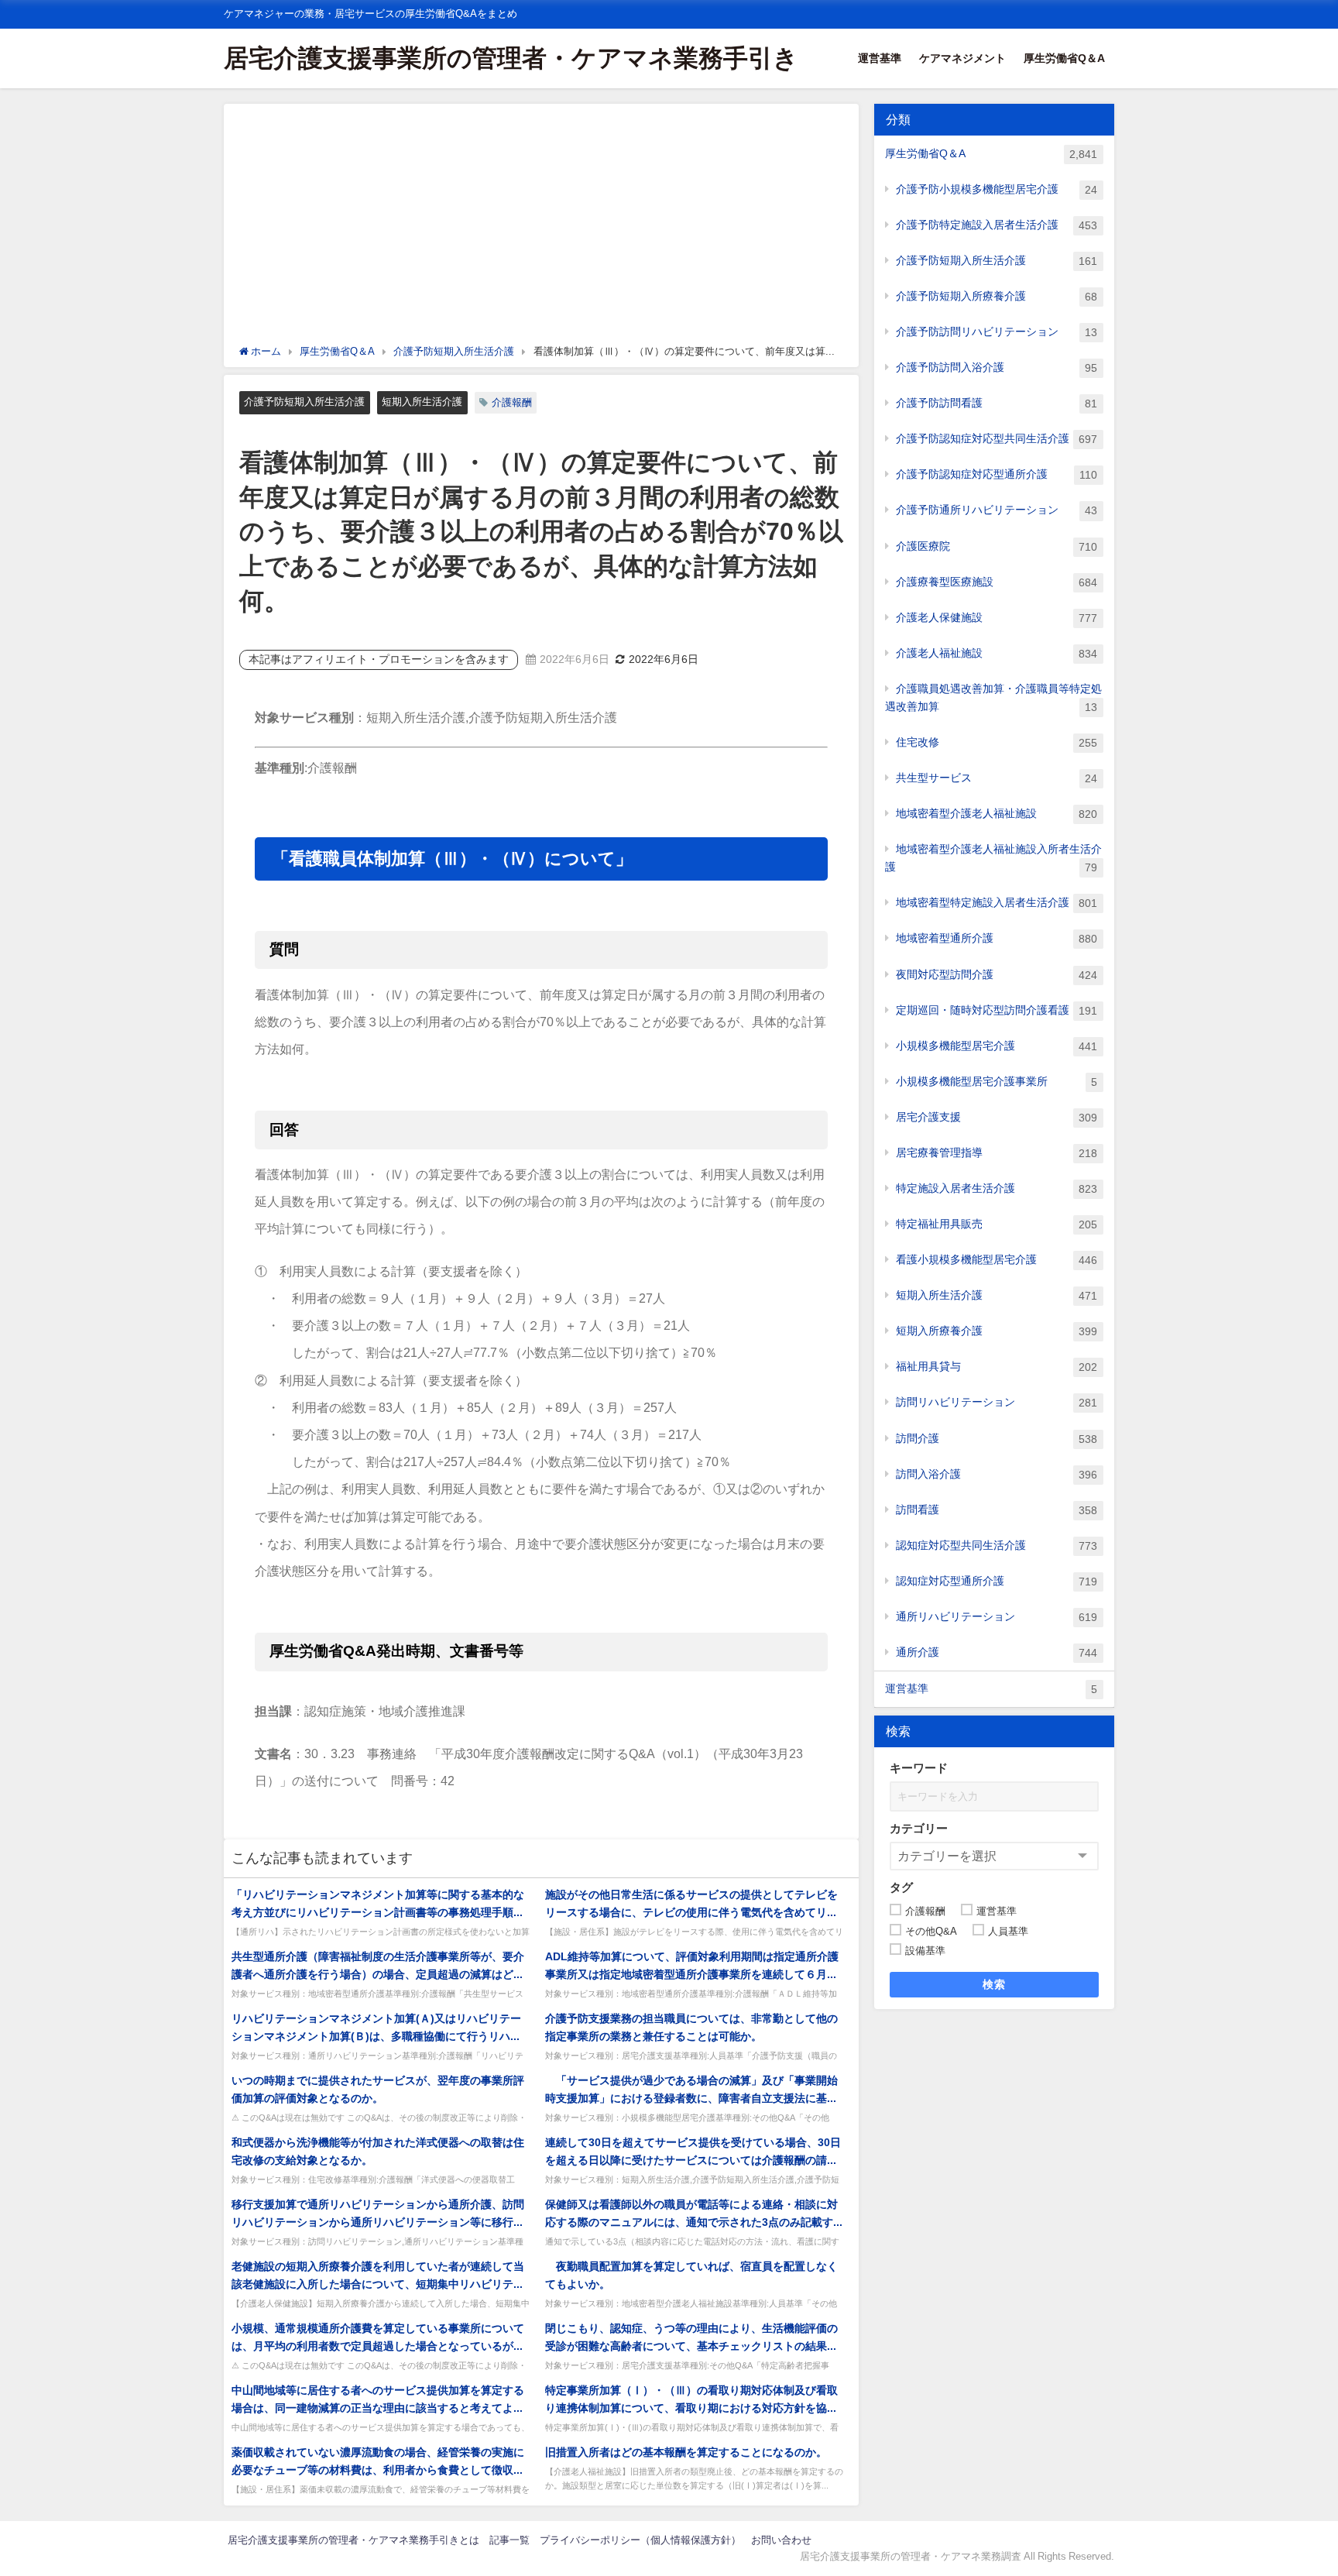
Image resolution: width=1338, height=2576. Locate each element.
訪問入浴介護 (997, 1474)
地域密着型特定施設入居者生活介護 (997, 903)
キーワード (919, 1768)
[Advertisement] (541, 228)
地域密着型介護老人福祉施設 (997, 814)
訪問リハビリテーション (997, 1402)
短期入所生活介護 (422, 402)
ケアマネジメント (962, 58)
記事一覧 (509, 2540)
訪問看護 (997, 1510)
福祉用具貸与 (997, 1367)
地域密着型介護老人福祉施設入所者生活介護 (993, 858)
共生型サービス (997, 778)
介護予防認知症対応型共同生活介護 (997, 439)
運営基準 (880, 58)
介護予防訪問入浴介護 (997, 368)
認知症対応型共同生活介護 (997, 1546)
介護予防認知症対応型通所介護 (997, 474)
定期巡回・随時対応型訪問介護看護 (997, 1010)
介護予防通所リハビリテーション (997, 510)
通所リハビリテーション (997, 1617)
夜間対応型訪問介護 (997, 975)
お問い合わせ (781, 2540)
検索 (995, 1984)
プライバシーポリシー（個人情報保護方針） (640, 2540)
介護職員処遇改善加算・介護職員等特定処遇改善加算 (993, 698)
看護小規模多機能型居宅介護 (997, 1260)
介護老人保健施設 (997, 618)
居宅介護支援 (997, 1117)
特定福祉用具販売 (997, 1224)
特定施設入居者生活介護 (997, 1188)
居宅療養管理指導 (997, 1153)
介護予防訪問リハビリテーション (997, 332)
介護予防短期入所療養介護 (997, 296)
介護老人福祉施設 (997, 653)
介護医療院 (997, 546)
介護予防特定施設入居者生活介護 (997, 225)
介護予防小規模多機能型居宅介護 (997, 189)
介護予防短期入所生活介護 (304, 402)
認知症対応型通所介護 (997, 1581)
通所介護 (997, 1652)
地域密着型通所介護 (997, 938)
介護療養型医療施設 (997, 582)
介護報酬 (512, 402)
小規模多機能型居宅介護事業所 (997, 1082)
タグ (901, 1887)
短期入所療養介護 (997, 1331)
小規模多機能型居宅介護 (997, 1046)
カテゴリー (919, 1828)
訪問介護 (997, 1439)
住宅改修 (997, 742)
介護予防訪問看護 (997, 403)
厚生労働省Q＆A (1064, 58)
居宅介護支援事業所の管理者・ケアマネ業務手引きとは (353, 2540)
